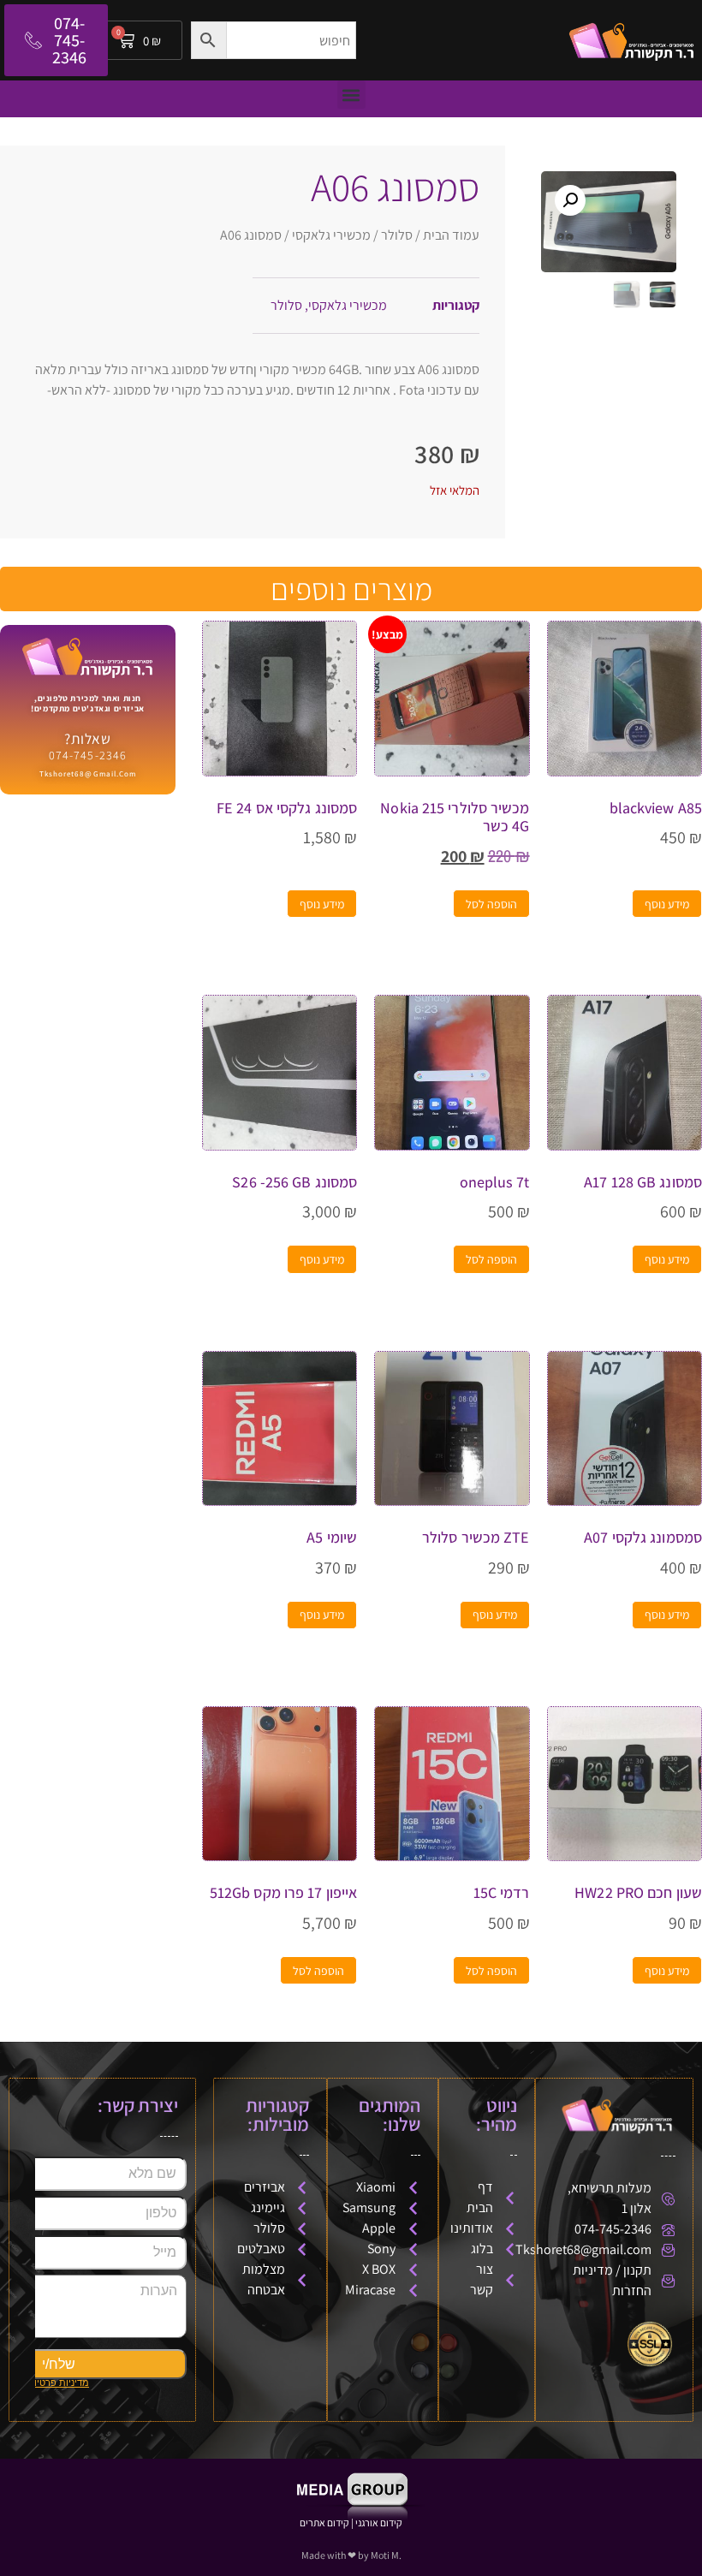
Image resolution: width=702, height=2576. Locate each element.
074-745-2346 (88, 755)
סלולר (397, 235)
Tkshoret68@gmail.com (88, 774)
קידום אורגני (379, 2522)
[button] (351, 95)
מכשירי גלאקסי (331, 235)
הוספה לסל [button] (491, 904)
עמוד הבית (451, 235)
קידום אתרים (324, 2522)
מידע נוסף (667, 904)
